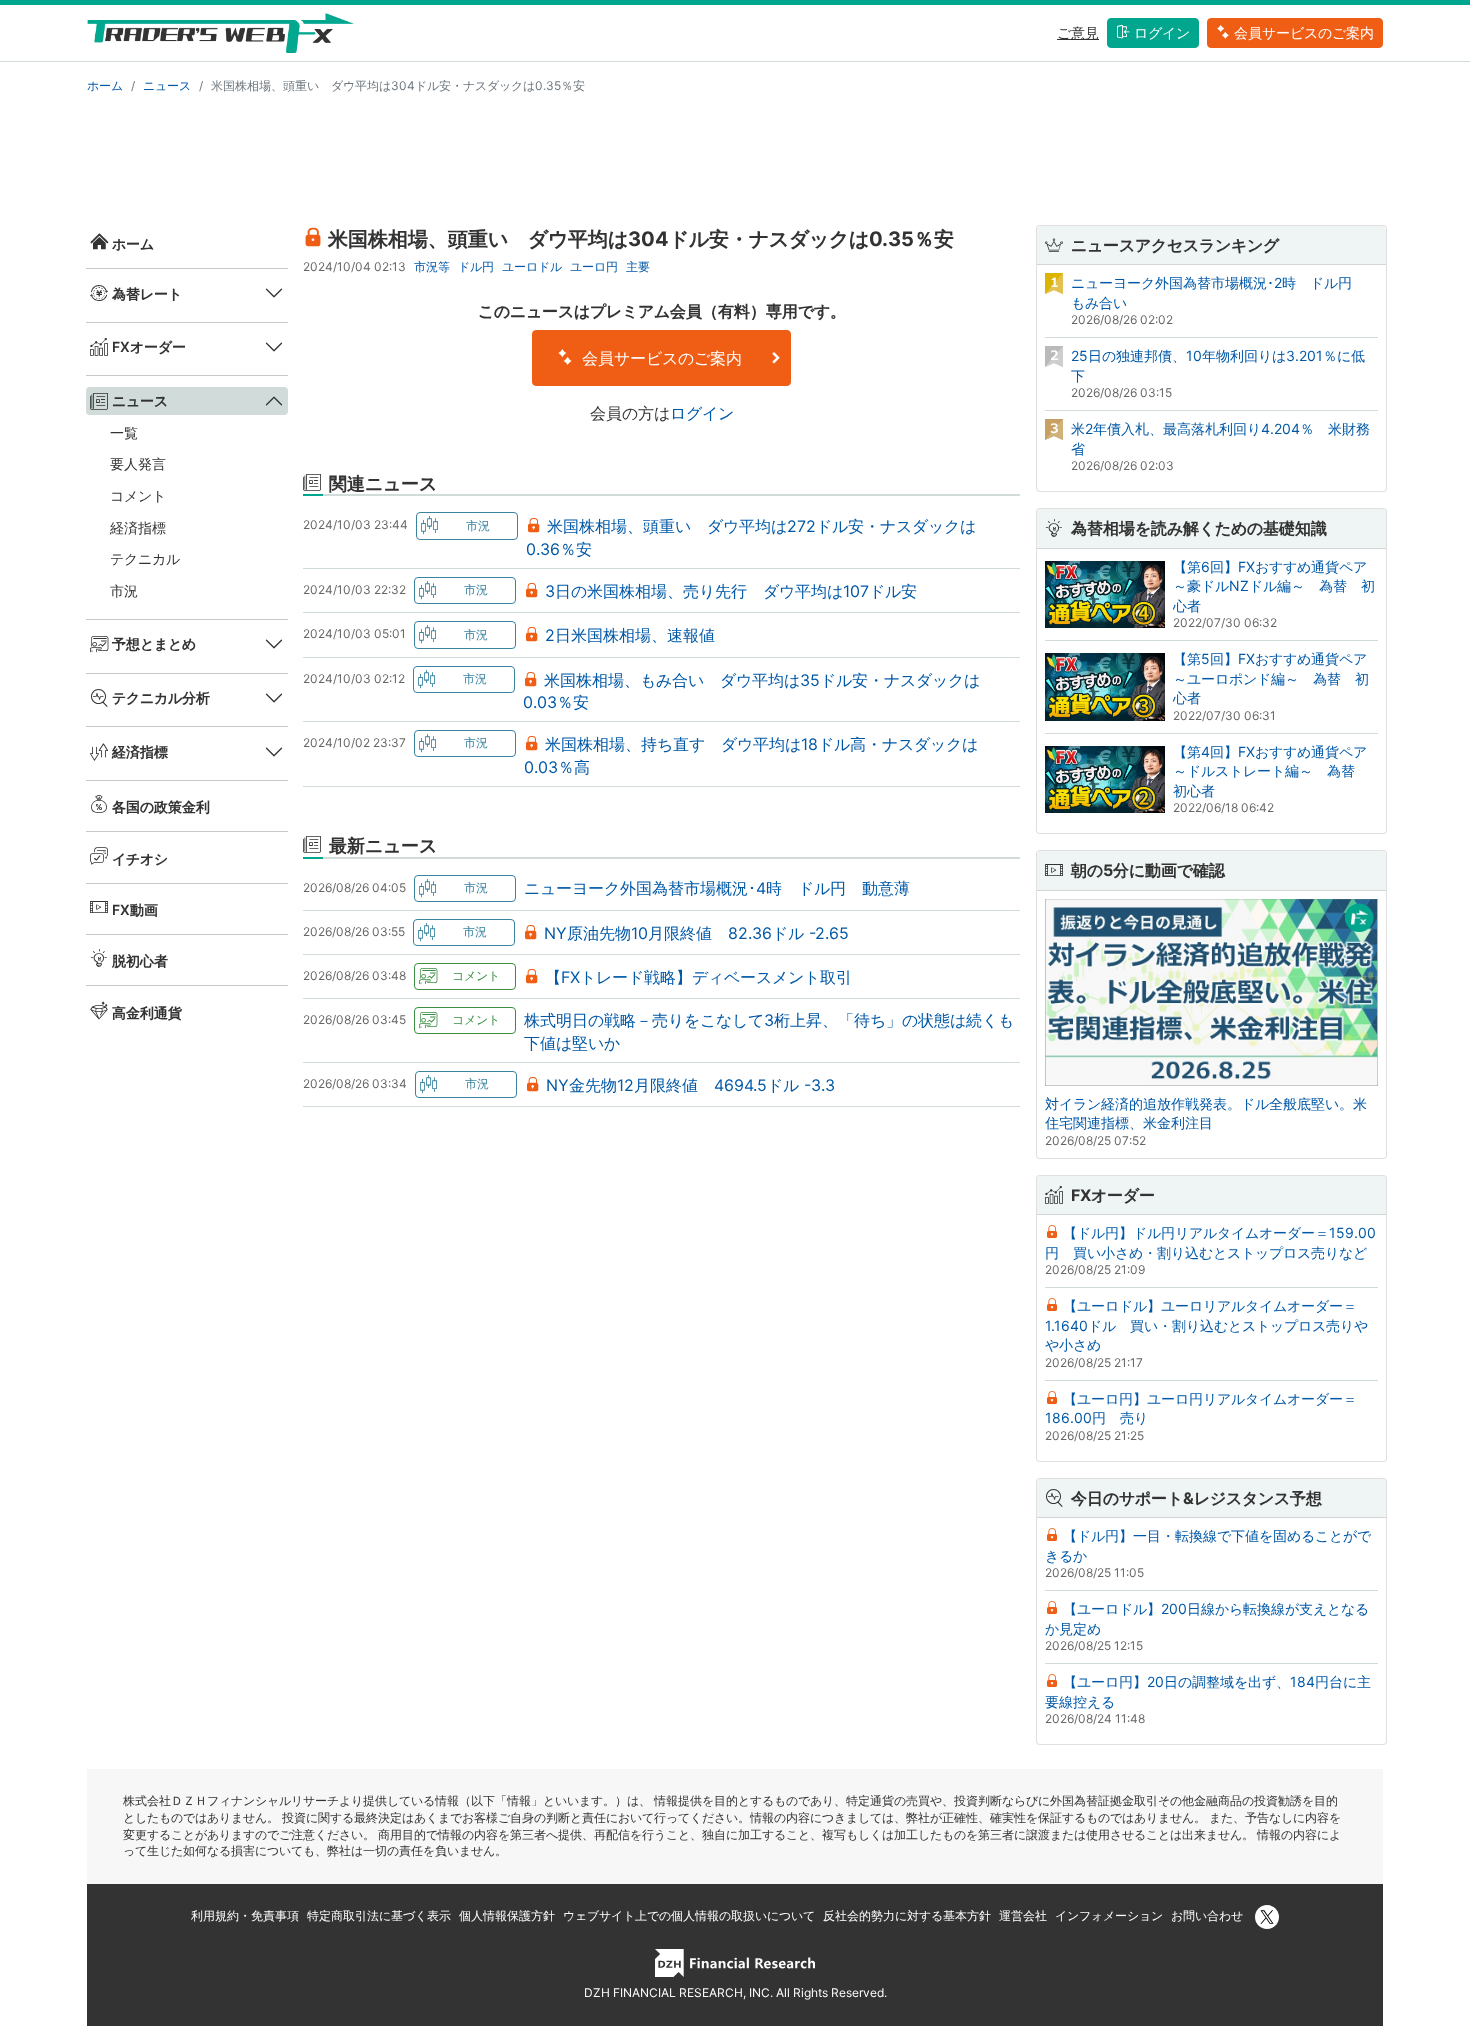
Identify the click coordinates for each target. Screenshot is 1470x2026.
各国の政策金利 (161, 806)
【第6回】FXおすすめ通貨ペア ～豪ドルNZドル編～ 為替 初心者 (1277, 586)
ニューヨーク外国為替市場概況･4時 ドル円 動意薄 (717, 888)
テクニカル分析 (161, 697)
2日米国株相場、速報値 (630, 635)
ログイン (1162, 32)
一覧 (124, 432)
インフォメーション (1109, 1915)
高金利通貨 (147, 1012)
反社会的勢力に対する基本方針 (907, 1915)
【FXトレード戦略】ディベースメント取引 (698, 977)
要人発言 (138, 463)
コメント (138, 495)
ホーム (105, 85)
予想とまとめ (154, 643)
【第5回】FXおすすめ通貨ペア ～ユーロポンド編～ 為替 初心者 (1277, 678)
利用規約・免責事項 (245, 1915)
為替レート (147, 293)
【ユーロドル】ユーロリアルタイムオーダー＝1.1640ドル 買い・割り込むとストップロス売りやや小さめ (1206, 1325)
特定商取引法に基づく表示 (379, 1915)
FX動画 (135, 909)
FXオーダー (149, 346)
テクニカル (145, 558)
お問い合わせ (1207, 1915)
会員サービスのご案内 (1304, 32)
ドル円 (476, 266)
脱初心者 (140, 960)
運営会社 (1023, 1915)
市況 (124, 590)
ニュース (167, 85)
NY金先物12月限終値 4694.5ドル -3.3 (690, 1085)
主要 (638, 266)
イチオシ (140, 858)
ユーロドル (532, 266)
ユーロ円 (594, 266)
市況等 (432, 266)
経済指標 (138, 527)
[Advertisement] (735, 156)
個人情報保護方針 (507, 1915)
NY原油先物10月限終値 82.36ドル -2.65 (696, 933)
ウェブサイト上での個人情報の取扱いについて (689, 1915)
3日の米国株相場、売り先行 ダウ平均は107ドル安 (731, 591)
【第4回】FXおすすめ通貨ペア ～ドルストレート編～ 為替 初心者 (1277, 771)
